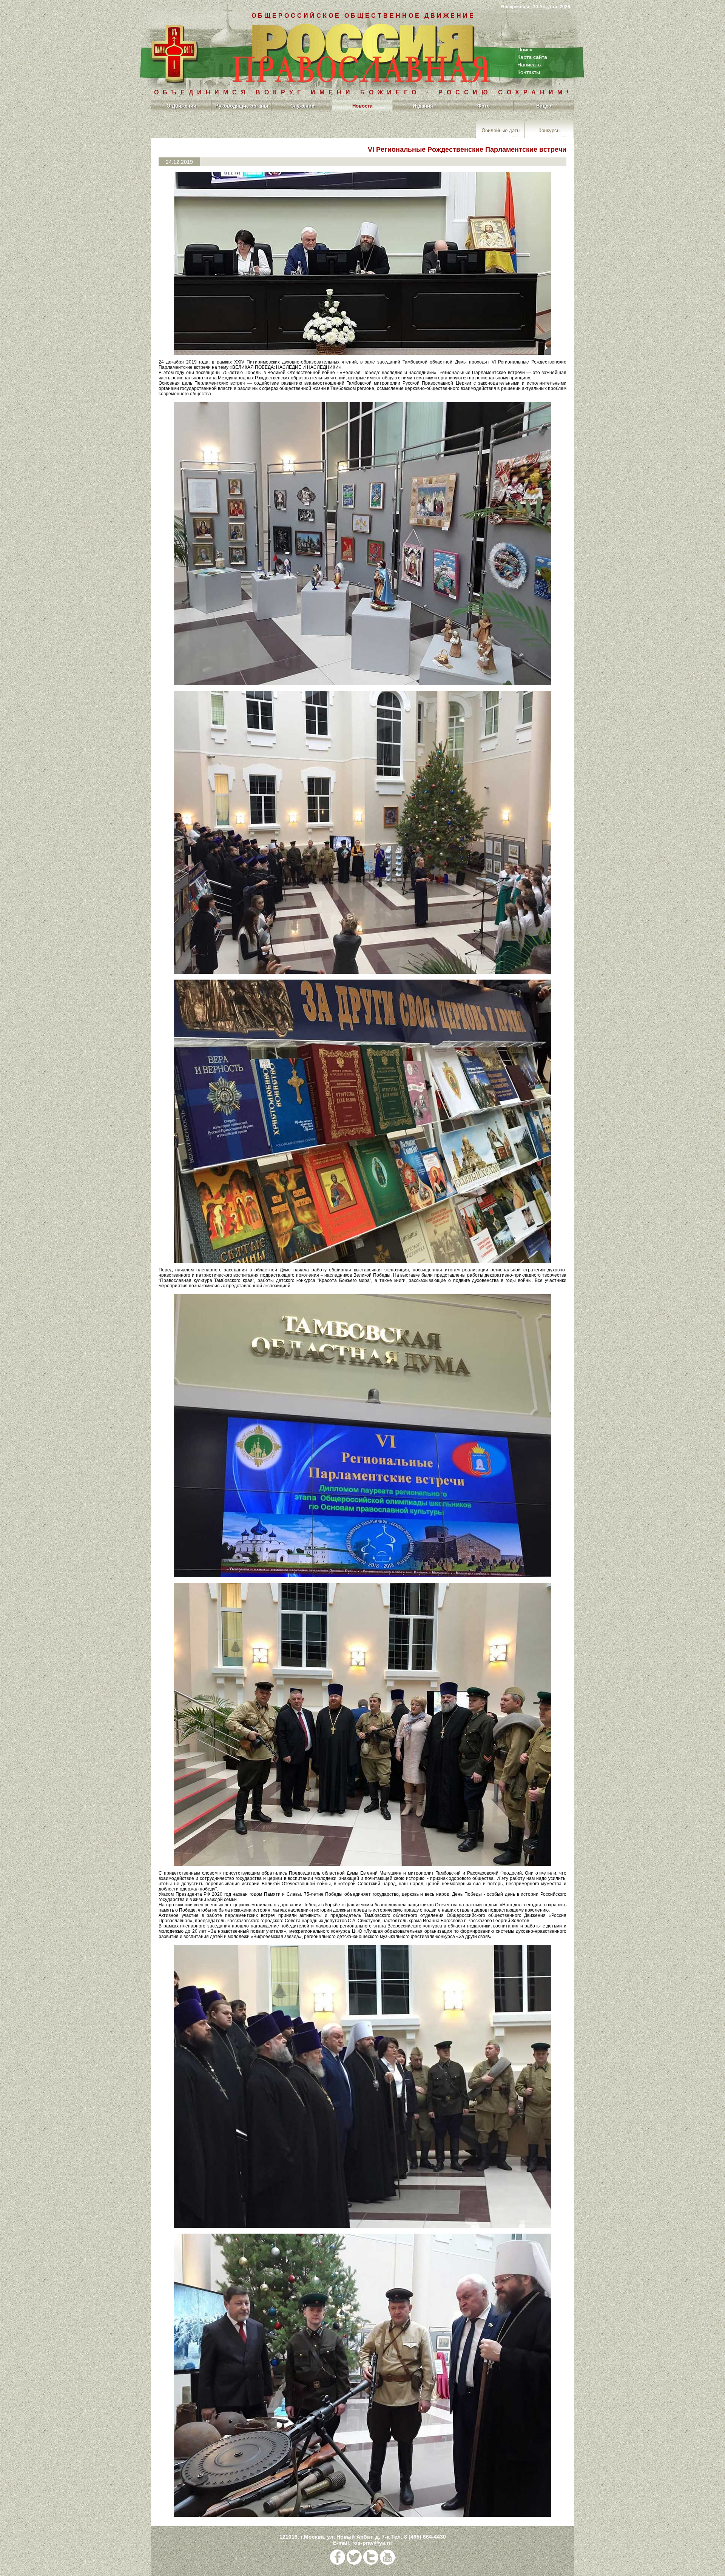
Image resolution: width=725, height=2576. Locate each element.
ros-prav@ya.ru (372, 2543)
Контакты (529, 72)
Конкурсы (549, 130)
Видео (544, 106)
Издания (423, 106)
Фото (484, 106)
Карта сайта (532, 57)
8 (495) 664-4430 (425, 2537)
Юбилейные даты (500, 130)
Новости (362, 106)
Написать (529, 65)
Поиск (525, 49)
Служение (302, 106)
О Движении (181, 106)
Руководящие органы (242, 106)
